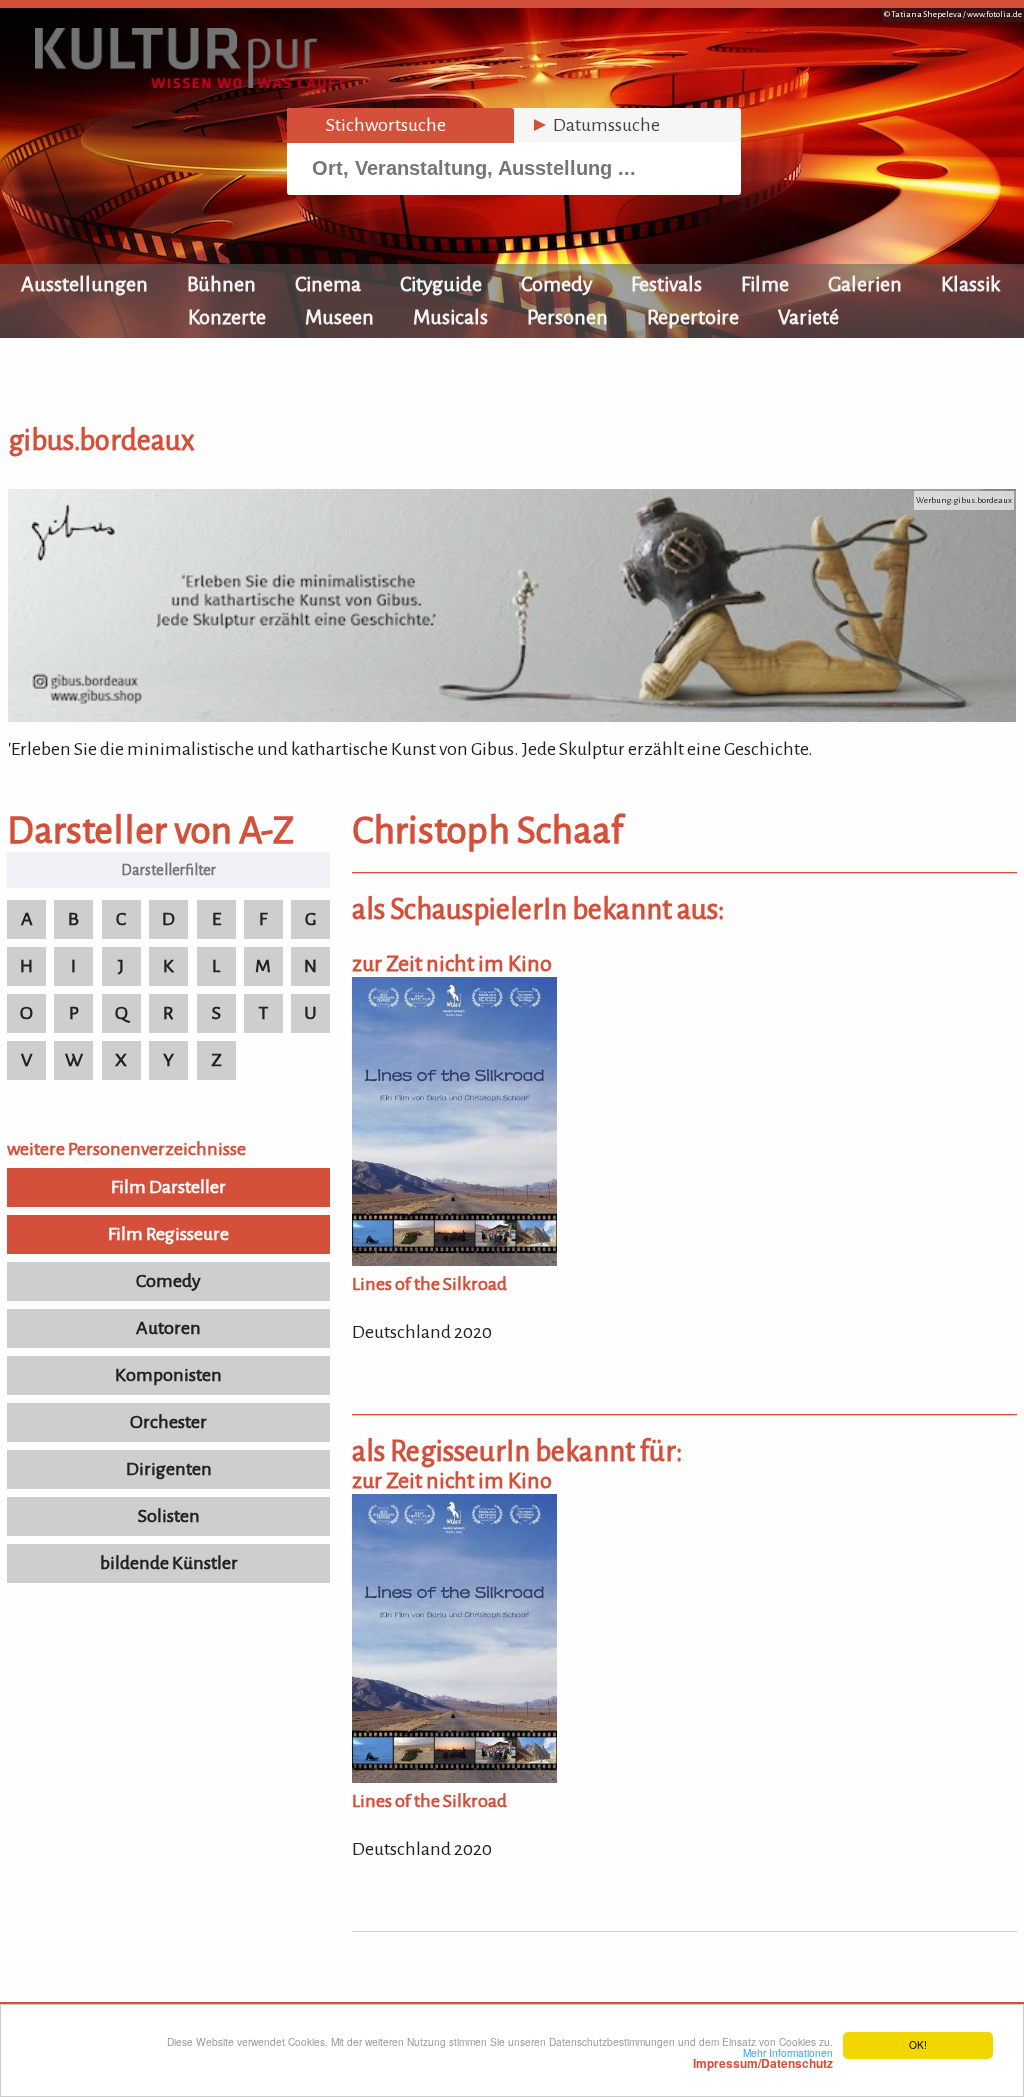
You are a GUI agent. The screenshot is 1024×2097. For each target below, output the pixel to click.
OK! (918, 2044)
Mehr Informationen (763, 2058)
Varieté (808, 317)
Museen (339, 317)
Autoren (168, 1328)
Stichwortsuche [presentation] (374, 125)
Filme (765, 284)
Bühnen (221, 284)
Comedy (556, 284)
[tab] (400, 125)
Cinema (328, 284)
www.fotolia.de (994, 14)
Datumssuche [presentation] (595, 125)
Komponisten (168, 1375)
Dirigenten (169, 1469)
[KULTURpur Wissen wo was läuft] (190, 82)
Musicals (450, 317)
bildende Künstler (169, 1563)
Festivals (666, 284)
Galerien (865, 284)
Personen (567, 317)
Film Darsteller (168, 1187)
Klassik (971, 284)
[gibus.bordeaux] (512, 716)
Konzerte (227, 317)
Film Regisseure (168, 1234)
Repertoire (693, 317)
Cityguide (441, 284)
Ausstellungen (84, 284)
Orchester (168, 1422)
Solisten (169, 1516)
